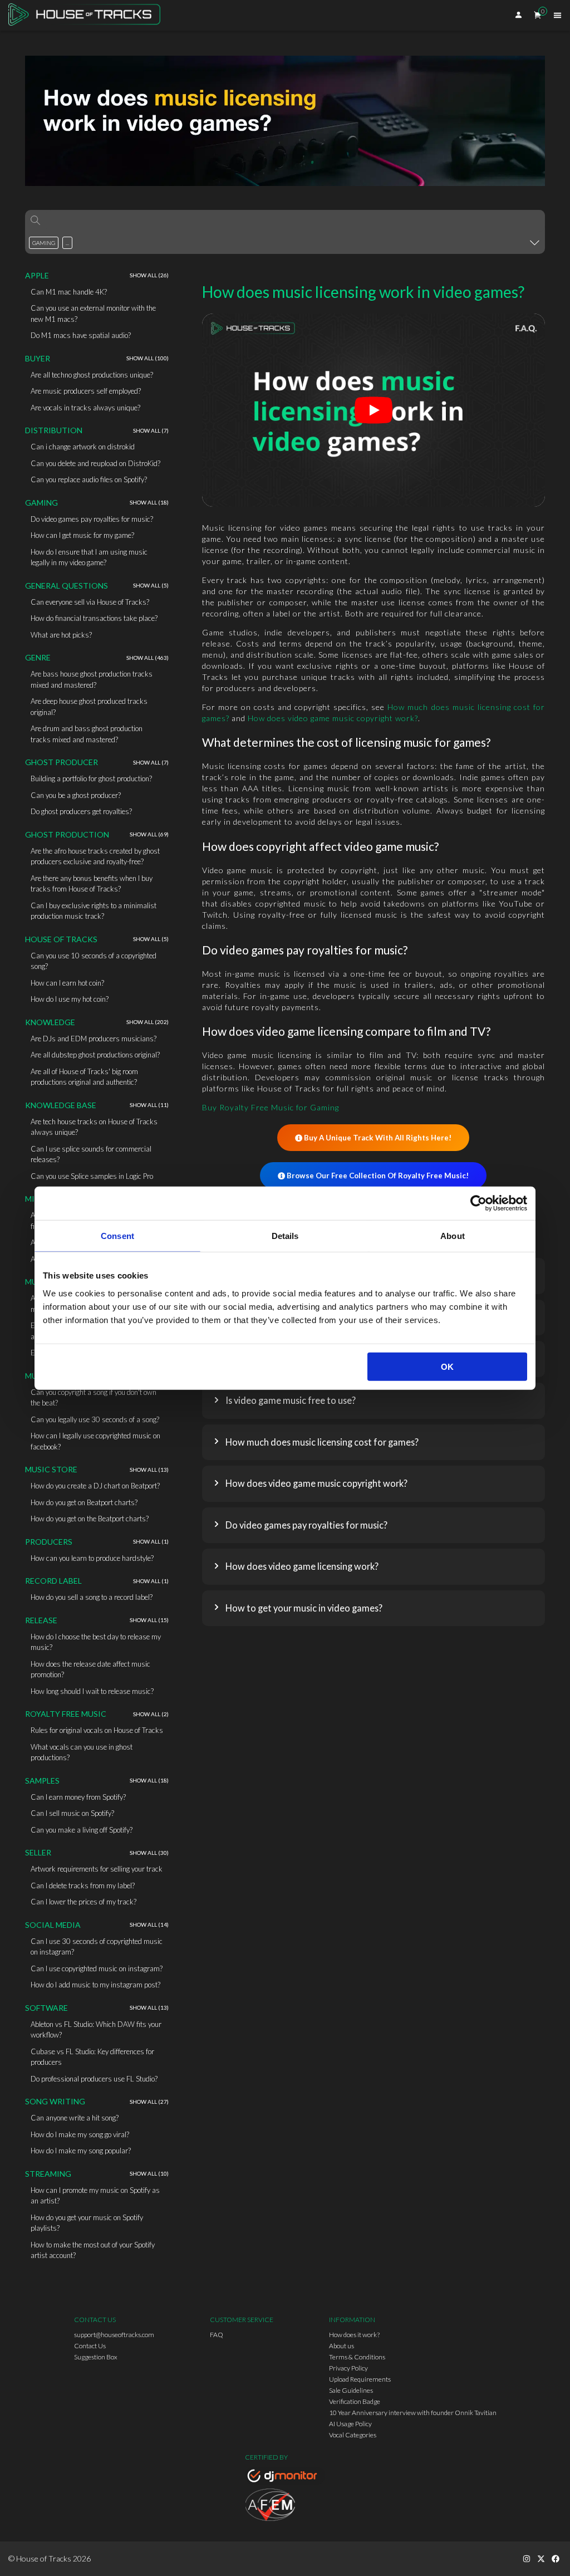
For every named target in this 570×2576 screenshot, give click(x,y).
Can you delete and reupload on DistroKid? (95, 463)
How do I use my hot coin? (70, 999)
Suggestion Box (96, 2357)
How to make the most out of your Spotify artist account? (93, 2250)
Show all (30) (149, 1853)
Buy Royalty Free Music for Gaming (271, 1107)
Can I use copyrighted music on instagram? (97, 1968)
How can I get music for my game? (82, 535)
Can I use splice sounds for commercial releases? (91, 1154)
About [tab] (453, 1236)
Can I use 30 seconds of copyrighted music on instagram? (97, 1947)
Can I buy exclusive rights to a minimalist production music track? (94, 911)
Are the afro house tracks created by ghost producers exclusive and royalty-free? (95, 856)
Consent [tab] (117, 1236)
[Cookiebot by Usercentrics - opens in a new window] (478, 1203)
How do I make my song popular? (81, 2151)
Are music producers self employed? (86, 391)
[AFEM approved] (285, 2506)
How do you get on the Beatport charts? (90, 1519)
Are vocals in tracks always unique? (85, 408)
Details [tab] (285, 1236)
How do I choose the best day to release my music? (96, 1642)
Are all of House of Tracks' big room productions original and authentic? (84, 1077)
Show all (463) (148, 658)
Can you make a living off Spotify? (82, 1830)
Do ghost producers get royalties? (81, 811)
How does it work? (354, 2335)
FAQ (217, 2335)
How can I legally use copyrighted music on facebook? (95, 1441)
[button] (374, 1401)
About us (341, 2346)
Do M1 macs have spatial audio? (81, 335)
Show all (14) (149, 1924)
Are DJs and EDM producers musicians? (94, 1039)
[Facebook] (556, 2559)
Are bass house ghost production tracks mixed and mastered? (92, 679)
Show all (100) (148, 358)
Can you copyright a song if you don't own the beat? (94, 1398)
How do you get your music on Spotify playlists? (87, 2223)
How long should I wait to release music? (92, 1691)
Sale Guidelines (351, 2390)
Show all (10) (149, 2173)
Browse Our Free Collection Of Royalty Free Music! (378, 1176)
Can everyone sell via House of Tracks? (90, 602)
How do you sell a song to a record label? (92, 1597)
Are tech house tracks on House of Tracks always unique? (94, 1127)
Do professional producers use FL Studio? (94, 2079)
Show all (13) (149, 1470)
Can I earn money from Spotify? (78, 1797)
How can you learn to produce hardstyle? (92, 1558)
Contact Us (90, 2346)
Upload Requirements (360, 2379)
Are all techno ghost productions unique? (92, 375)
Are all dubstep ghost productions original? (95, 1055)
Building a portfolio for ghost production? (91, 778)
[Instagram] (527, 2559)
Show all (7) (151, 430)
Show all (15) (149, 1620)
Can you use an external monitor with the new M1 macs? (93, 314)
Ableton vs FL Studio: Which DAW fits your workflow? (96, 2030)
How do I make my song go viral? (80, 2134)
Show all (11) (149, 1105)
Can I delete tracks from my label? (83, 1886)
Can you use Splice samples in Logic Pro (92, 1176)
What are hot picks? (61, 635)
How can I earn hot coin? (67, 983)
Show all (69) (149, 834)
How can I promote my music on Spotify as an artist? (95, 2196)
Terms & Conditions (357, 2357)
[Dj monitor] (285, 2477)
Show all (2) (151, 1714)
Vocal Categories (353, 2435)
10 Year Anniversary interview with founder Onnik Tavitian (413, 2413)
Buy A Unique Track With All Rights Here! (378, 1138)
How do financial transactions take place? (94, 618)
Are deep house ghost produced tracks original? (89, 707)
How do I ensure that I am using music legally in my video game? (89, 557)
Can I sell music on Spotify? (72, 1813)
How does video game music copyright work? (333, 718)
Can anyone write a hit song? (75, 2118)
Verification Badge (355, 2401)
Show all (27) (149, 2102)
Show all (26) (149, 275)
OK (447, 1366)
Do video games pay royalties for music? (92, 519)
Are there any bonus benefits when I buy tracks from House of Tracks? (92, 884)
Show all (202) (148, 1022)
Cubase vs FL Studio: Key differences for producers (92, 2057)
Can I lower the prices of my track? (83, 1902)
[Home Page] (88, 15)
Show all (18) (149, 502)
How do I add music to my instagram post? (95, 1985)
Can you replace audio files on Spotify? (89, 479)
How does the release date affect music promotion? (90, 1669)
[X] (541, 2559)
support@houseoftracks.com (114, 2335)
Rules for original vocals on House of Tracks (97, 1730)
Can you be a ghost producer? (76, 795)
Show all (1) (151, 1541)
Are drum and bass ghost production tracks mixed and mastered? (87, 734)
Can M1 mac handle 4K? (69, 292)
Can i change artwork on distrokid (83, 447)
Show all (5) (151, 585)
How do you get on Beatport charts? (84, 1502)
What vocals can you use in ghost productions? (82, 1752)
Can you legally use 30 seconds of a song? (95, 1419)
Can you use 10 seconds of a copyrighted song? (94, 961)
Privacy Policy (348, 2368)
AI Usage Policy (350, 2424)
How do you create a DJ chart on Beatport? (95, 1486)
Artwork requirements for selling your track (97, 1869)
